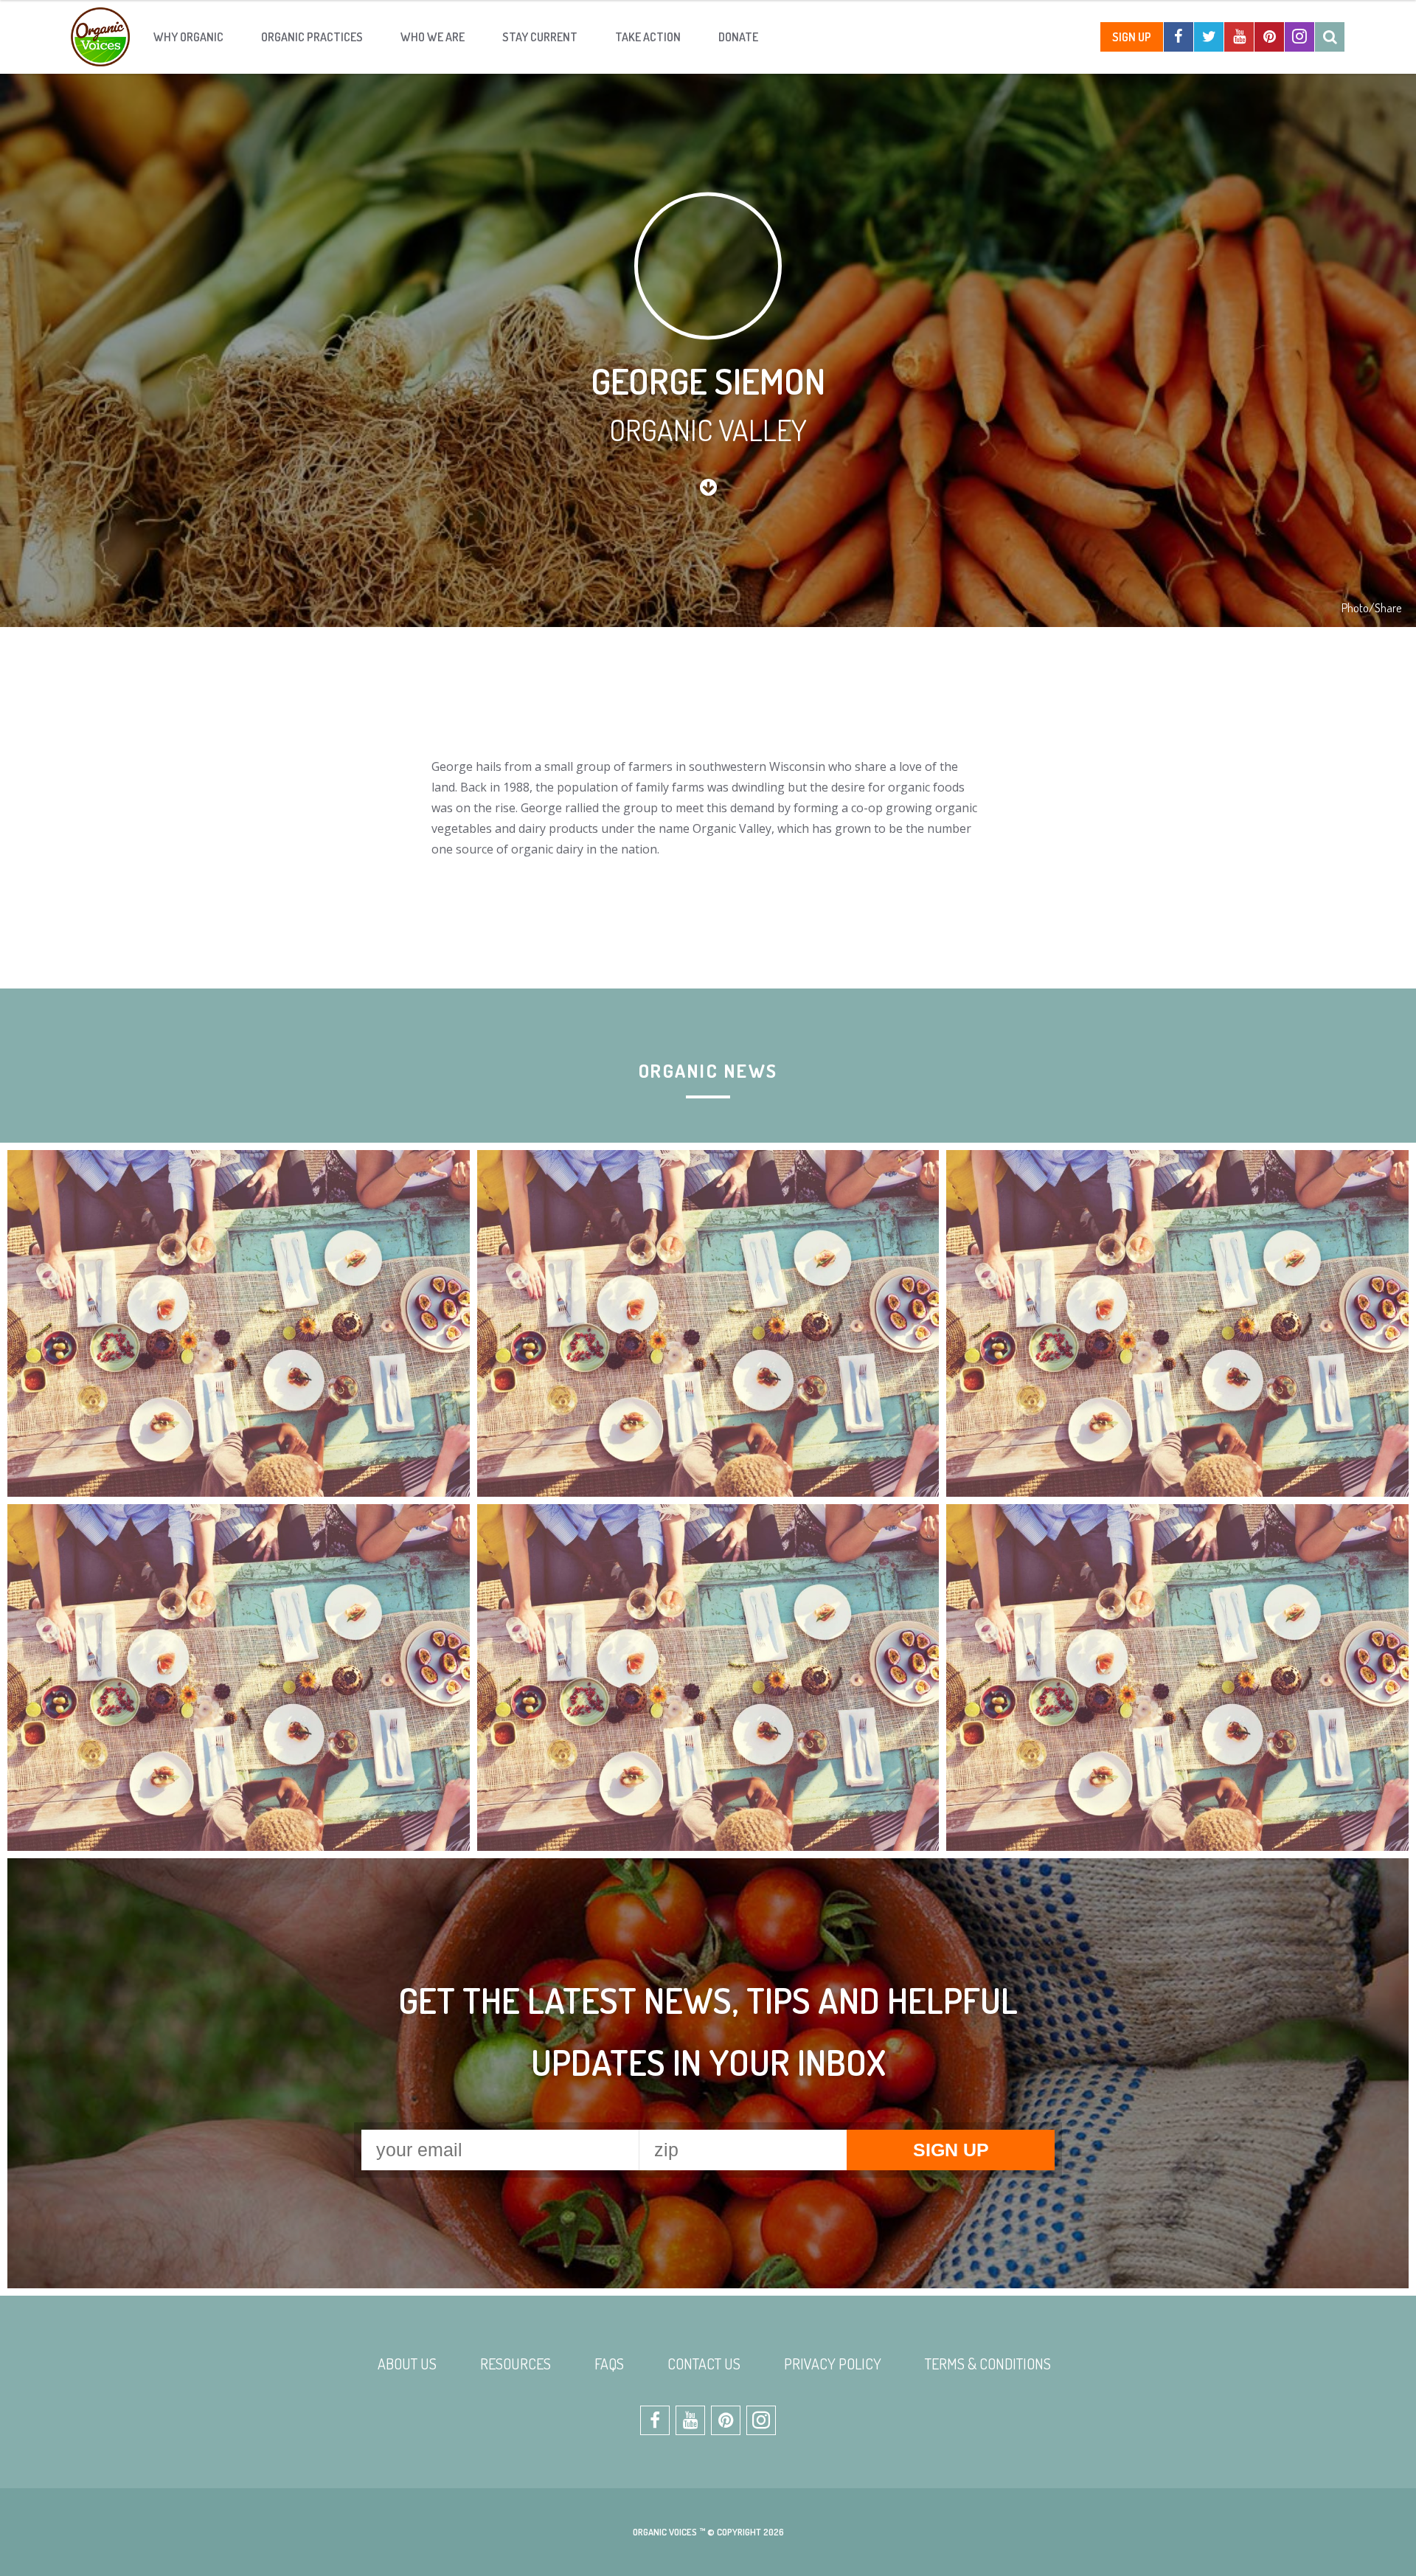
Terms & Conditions (988, 2364)
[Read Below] (708, 487)
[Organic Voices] (100, 37)
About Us (407, 2364)
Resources (516, 2364)
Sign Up (1132, 37)
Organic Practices (312, 37)
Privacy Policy (833, 2364)
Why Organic (188, 37)
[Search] (1330, 37)
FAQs (609, 2364)
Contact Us (704, 2364)
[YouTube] (1239, 37)
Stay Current (540, 37)
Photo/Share (1371, 608)
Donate (738, 37)
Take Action (648, 37)
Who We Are (433, 37)
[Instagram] (1299, 37)
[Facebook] (1179, 37)
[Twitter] (1209, 37)
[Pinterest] (1269, 37)
